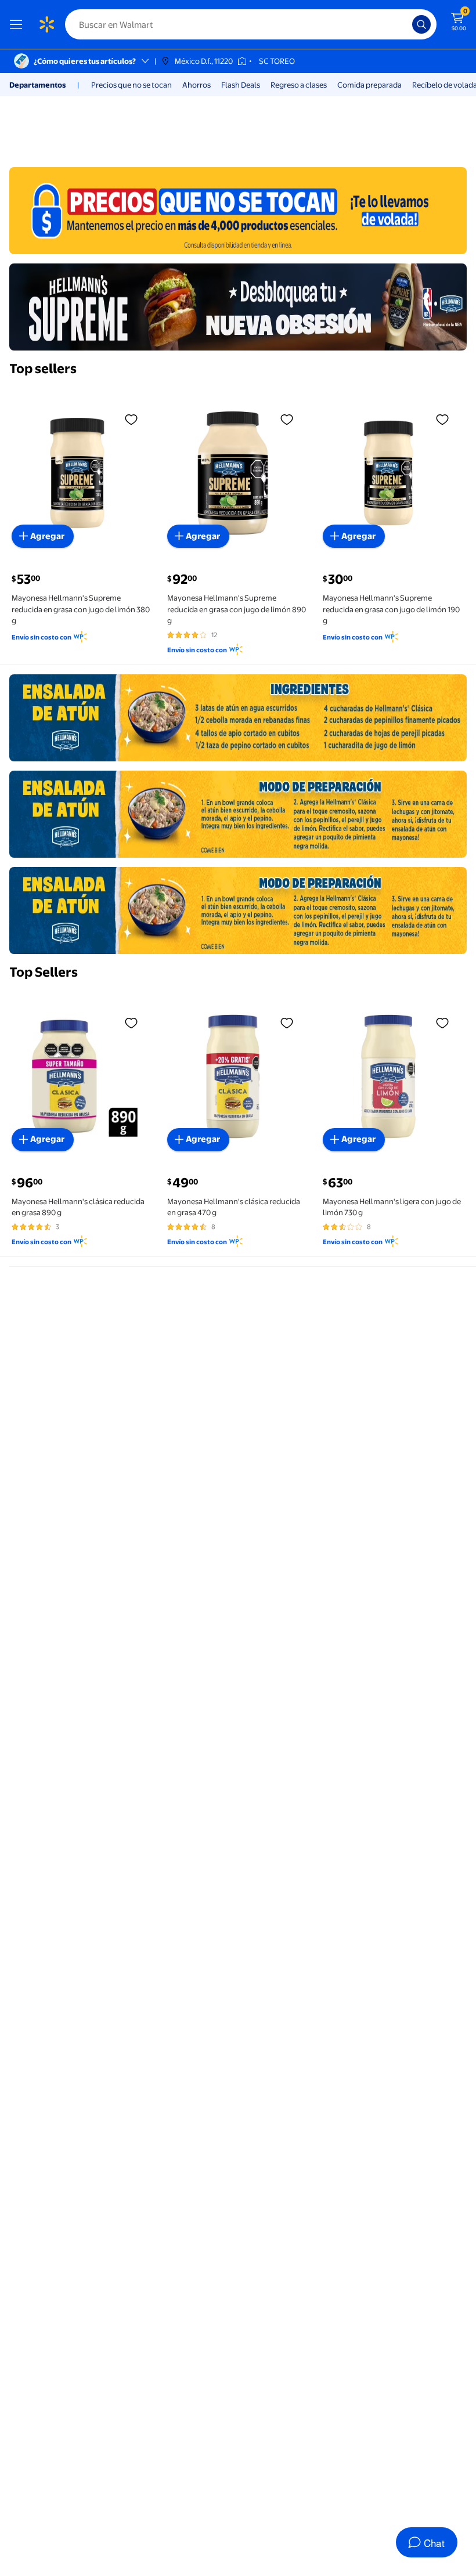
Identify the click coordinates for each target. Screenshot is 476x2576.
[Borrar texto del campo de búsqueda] (406, 24)
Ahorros (196, 85)
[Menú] (19, 24)
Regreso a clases (299, 85)
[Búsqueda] (421, 24)
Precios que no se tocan (131, 85)
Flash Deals (241, 85)
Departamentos (37, 85)
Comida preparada (369, 85)
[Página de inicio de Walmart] (46, 24)
